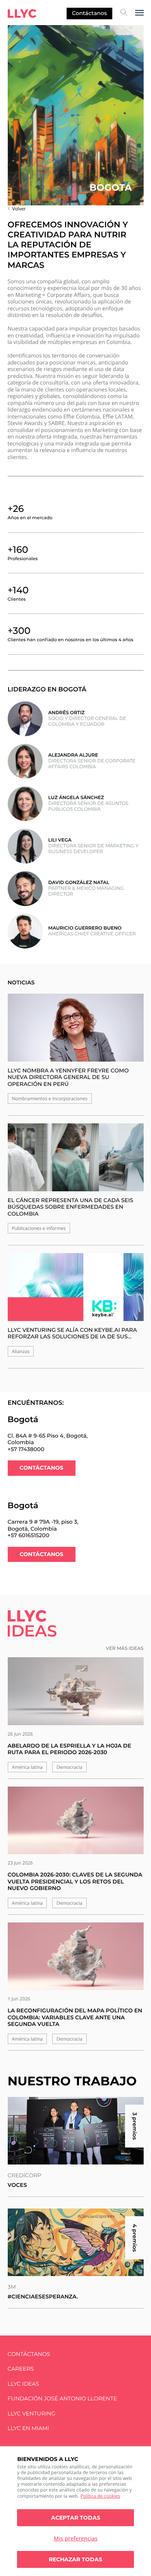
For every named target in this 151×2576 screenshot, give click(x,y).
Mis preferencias (76, 2538)
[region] (75, 2511)
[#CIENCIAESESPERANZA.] (76, 2242)
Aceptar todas (76, 2518)
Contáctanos (89, 13)
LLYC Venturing (32, 2414)
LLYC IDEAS (23, 2384)
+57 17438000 (26, 1449)
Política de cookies (100, 2496)
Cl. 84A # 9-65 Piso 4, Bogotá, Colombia (48, 1439)
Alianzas (21, 1351)
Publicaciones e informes (39, 1228)
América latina (27, 1767)
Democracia (69, 1767)
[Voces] (76, 2131)
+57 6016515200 (29, 1535)
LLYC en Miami (28, 2428)
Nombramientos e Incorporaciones (50, 1098)
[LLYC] (22, 14)
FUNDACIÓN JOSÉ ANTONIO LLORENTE (63, 2399)
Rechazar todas (75, 2559)
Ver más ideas (124, 1649)
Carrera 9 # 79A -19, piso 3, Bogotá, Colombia (43, 1525)
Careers (21, 2369)
